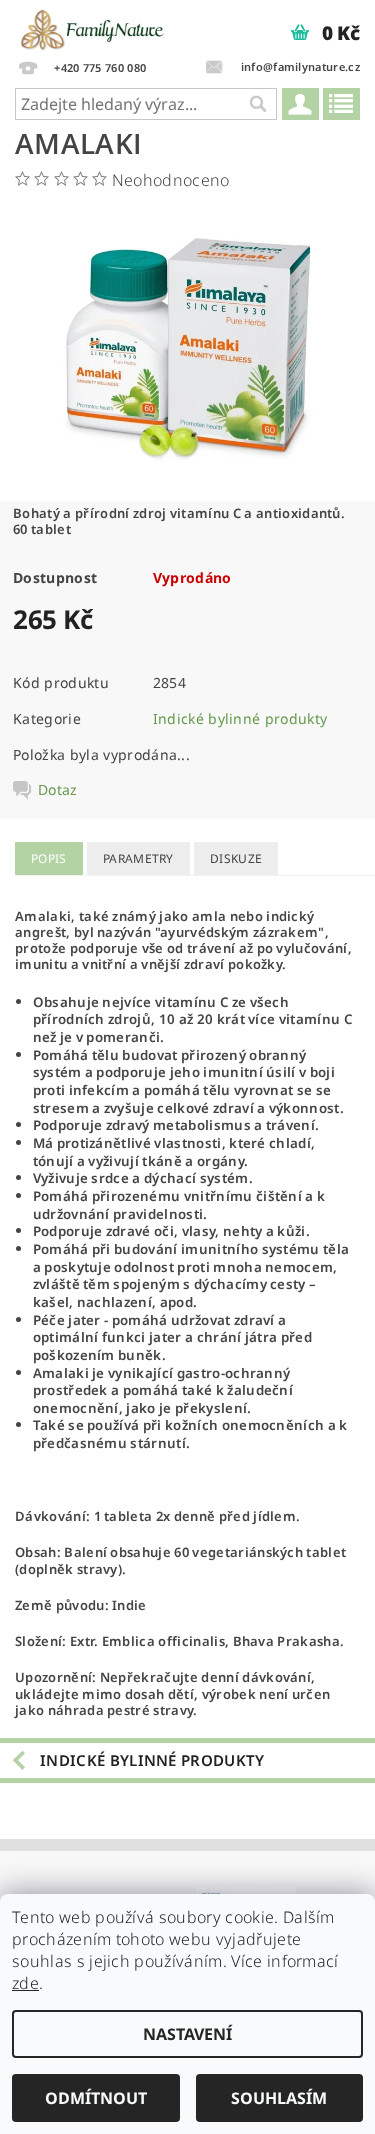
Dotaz (58, 790)
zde (25, 1983)
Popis (49, 858)
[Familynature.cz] (94, 26)
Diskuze (236, 858)
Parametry (138, 858)
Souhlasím (279, 2098)
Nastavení (187, 2034)
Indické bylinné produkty (240, 718)
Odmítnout (96, 2098)
